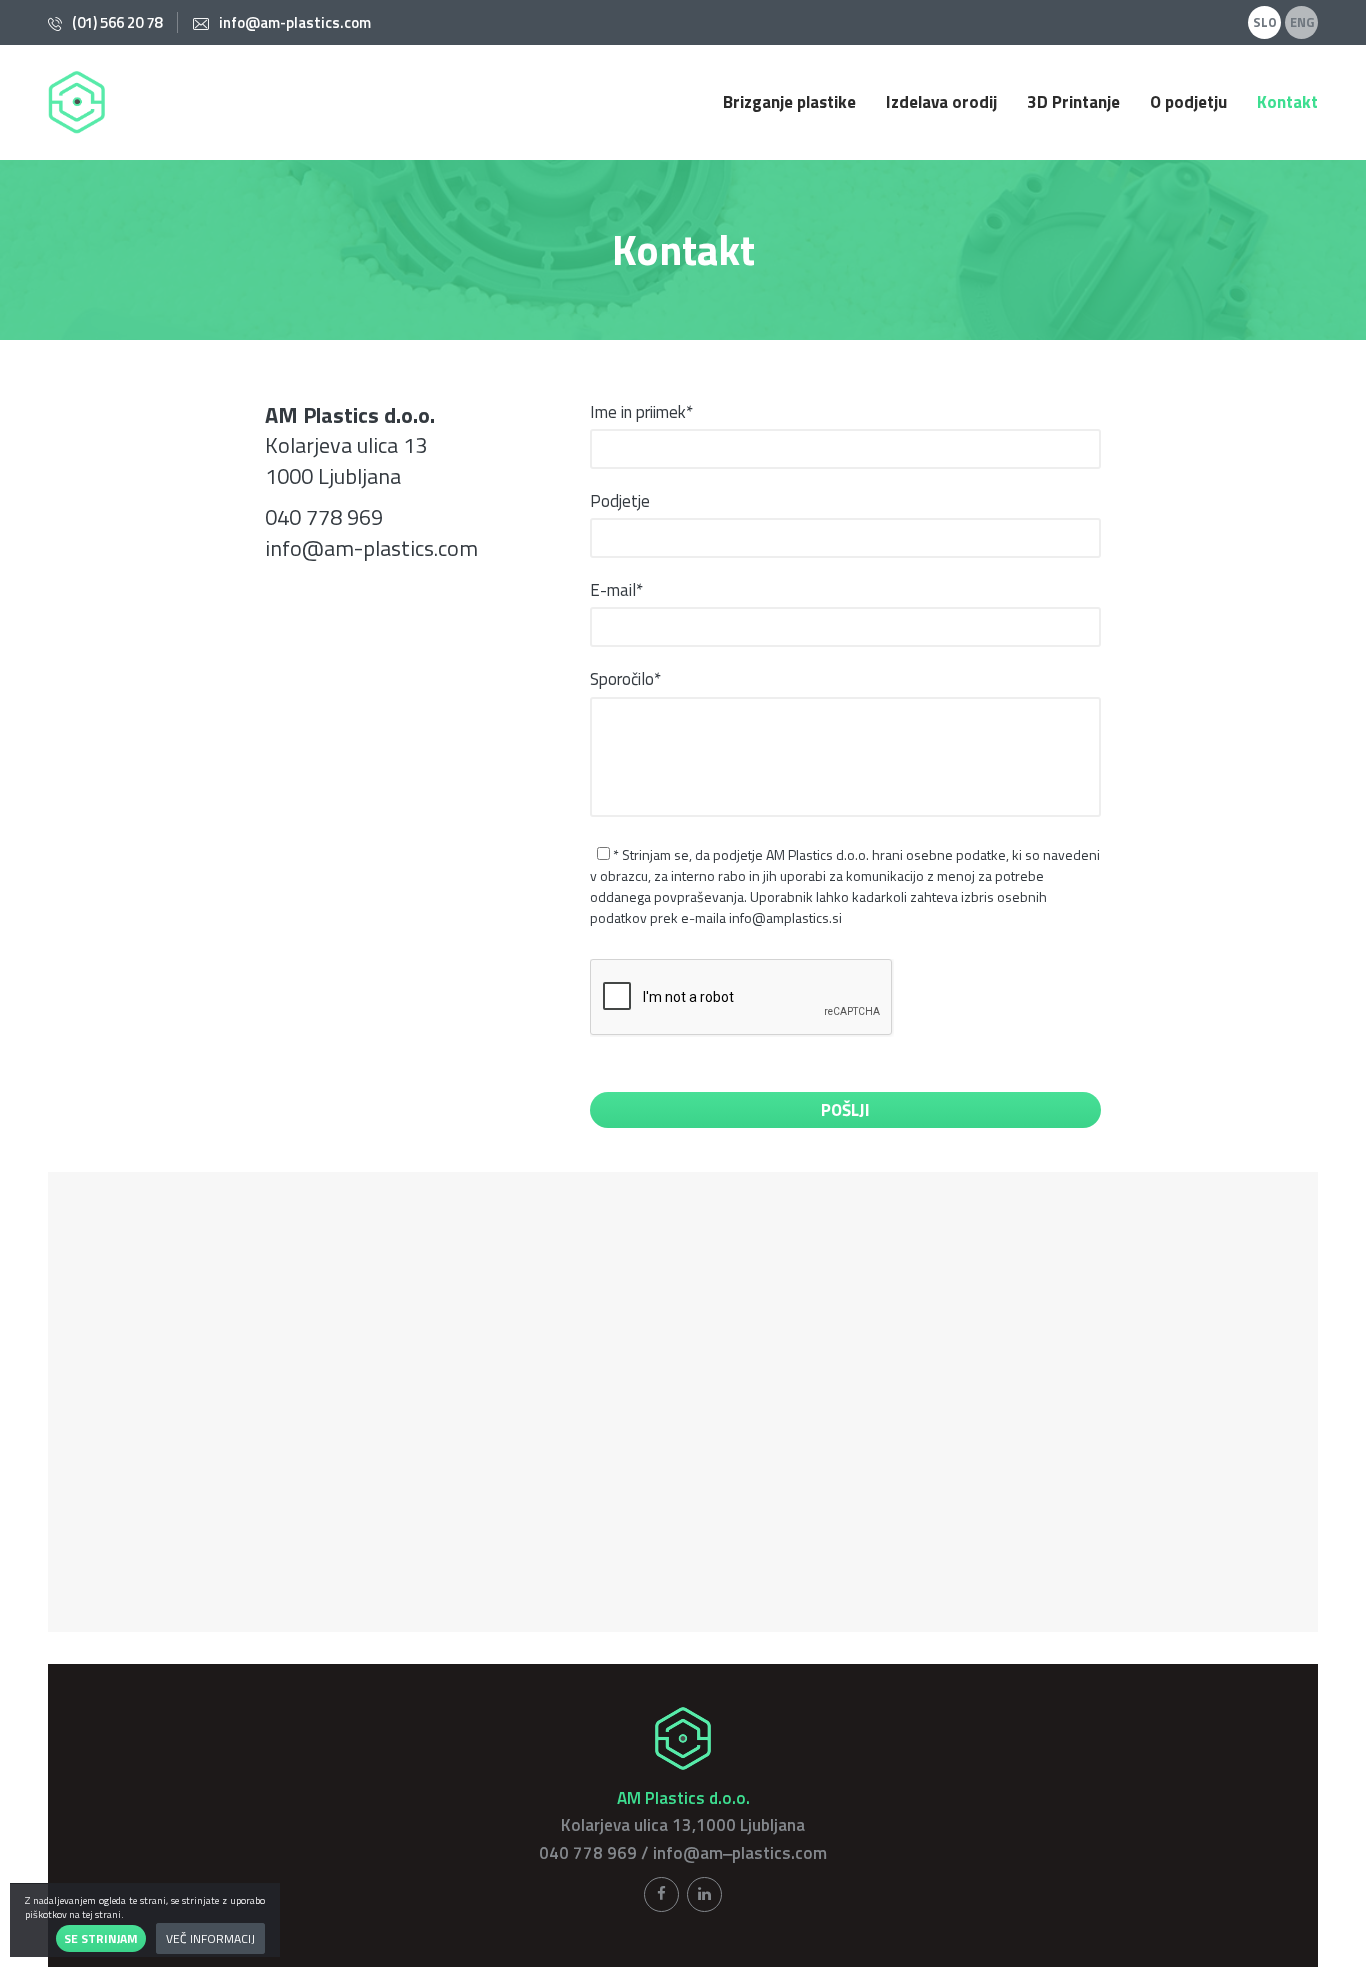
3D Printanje (1073, 102)
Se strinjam (101, 1938)
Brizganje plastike (789, 102)
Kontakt (1287, 102)
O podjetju (1188, 102)
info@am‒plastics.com (740, 1853)
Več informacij (210, 1938)
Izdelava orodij (941, 102)
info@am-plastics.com (295, 22)
